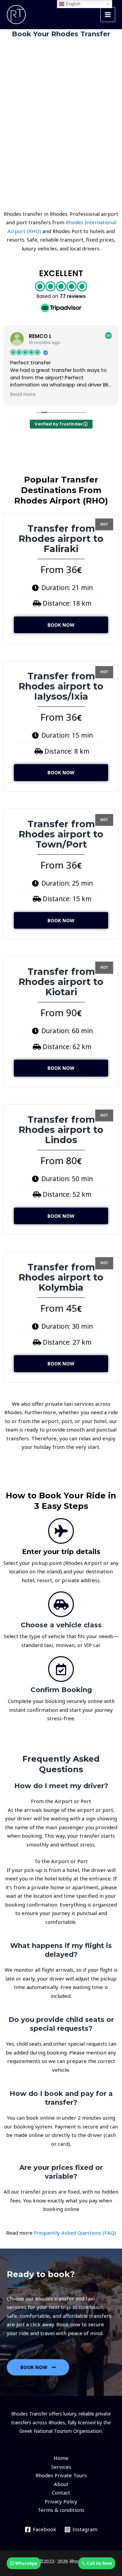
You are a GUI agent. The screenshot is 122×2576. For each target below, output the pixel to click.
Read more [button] (23, 395)
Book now (61, 625)
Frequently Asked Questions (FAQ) (75, 2233)
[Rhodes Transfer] (16, 15)
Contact (61, 2493)
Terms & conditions (61, 2510)
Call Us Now (99, 2563)
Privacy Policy (61, 2501)
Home (61, 2458)
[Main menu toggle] (108, 15)
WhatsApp (26, 2563)
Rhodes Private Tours (61, 2475)
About (61, 2484)
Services (61, 2467)
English (72, 4)
